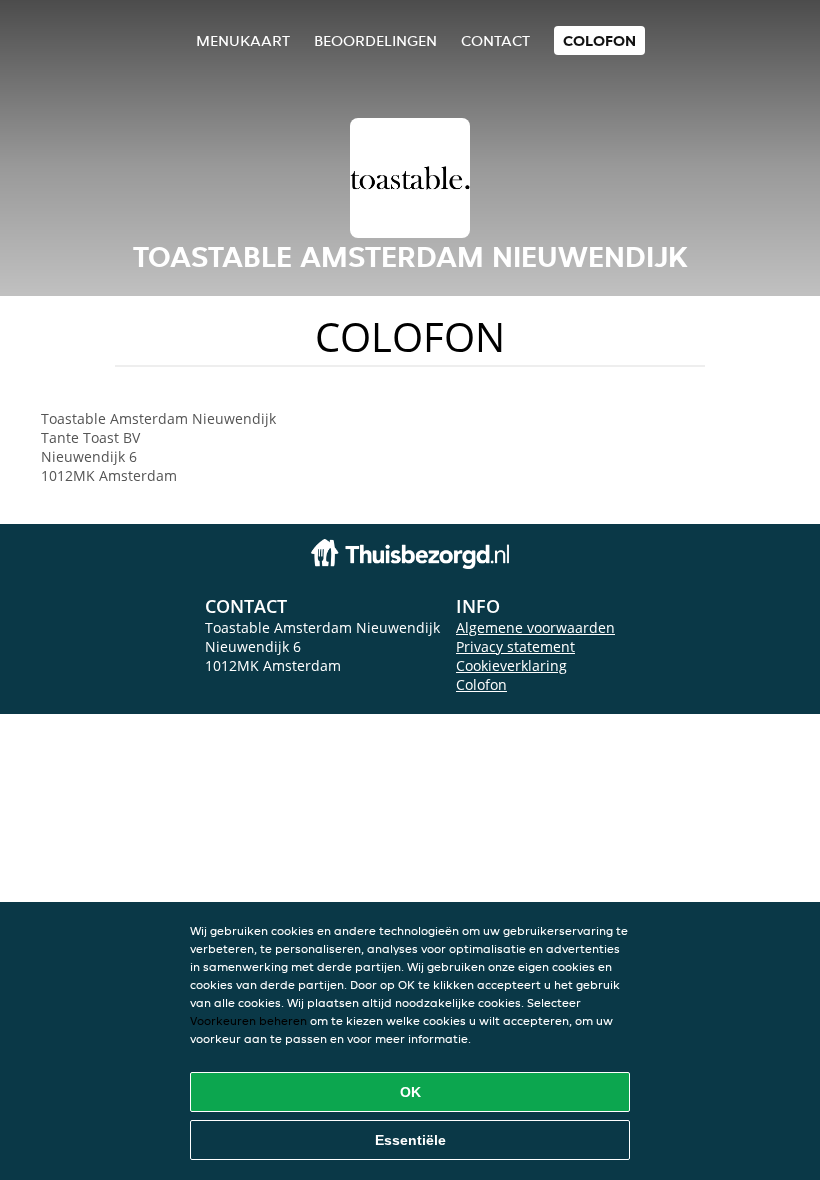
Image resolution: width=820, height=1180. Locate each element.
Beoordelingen (375, 40)
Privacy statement (515, 646)
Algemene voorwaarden (535, 627)
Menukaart (243, 40)
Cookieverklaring (511, 665)
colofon (599, 40)
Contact (495, 40)
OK (410, 1092)
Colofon (481, 684)
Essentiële (410, 1140)
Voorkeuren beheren (248, 1020)
